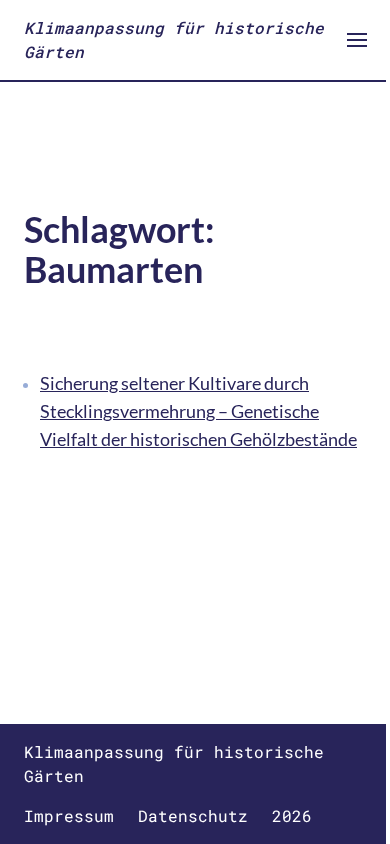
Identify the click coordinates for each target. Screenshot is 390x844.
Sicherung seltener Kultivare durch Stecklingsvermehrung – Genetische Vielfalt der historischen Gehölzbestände (198, 411)
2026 (292, 815)
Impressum (69, 815)
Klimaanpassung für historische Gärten (174, 39)
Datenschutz (193, 815)
